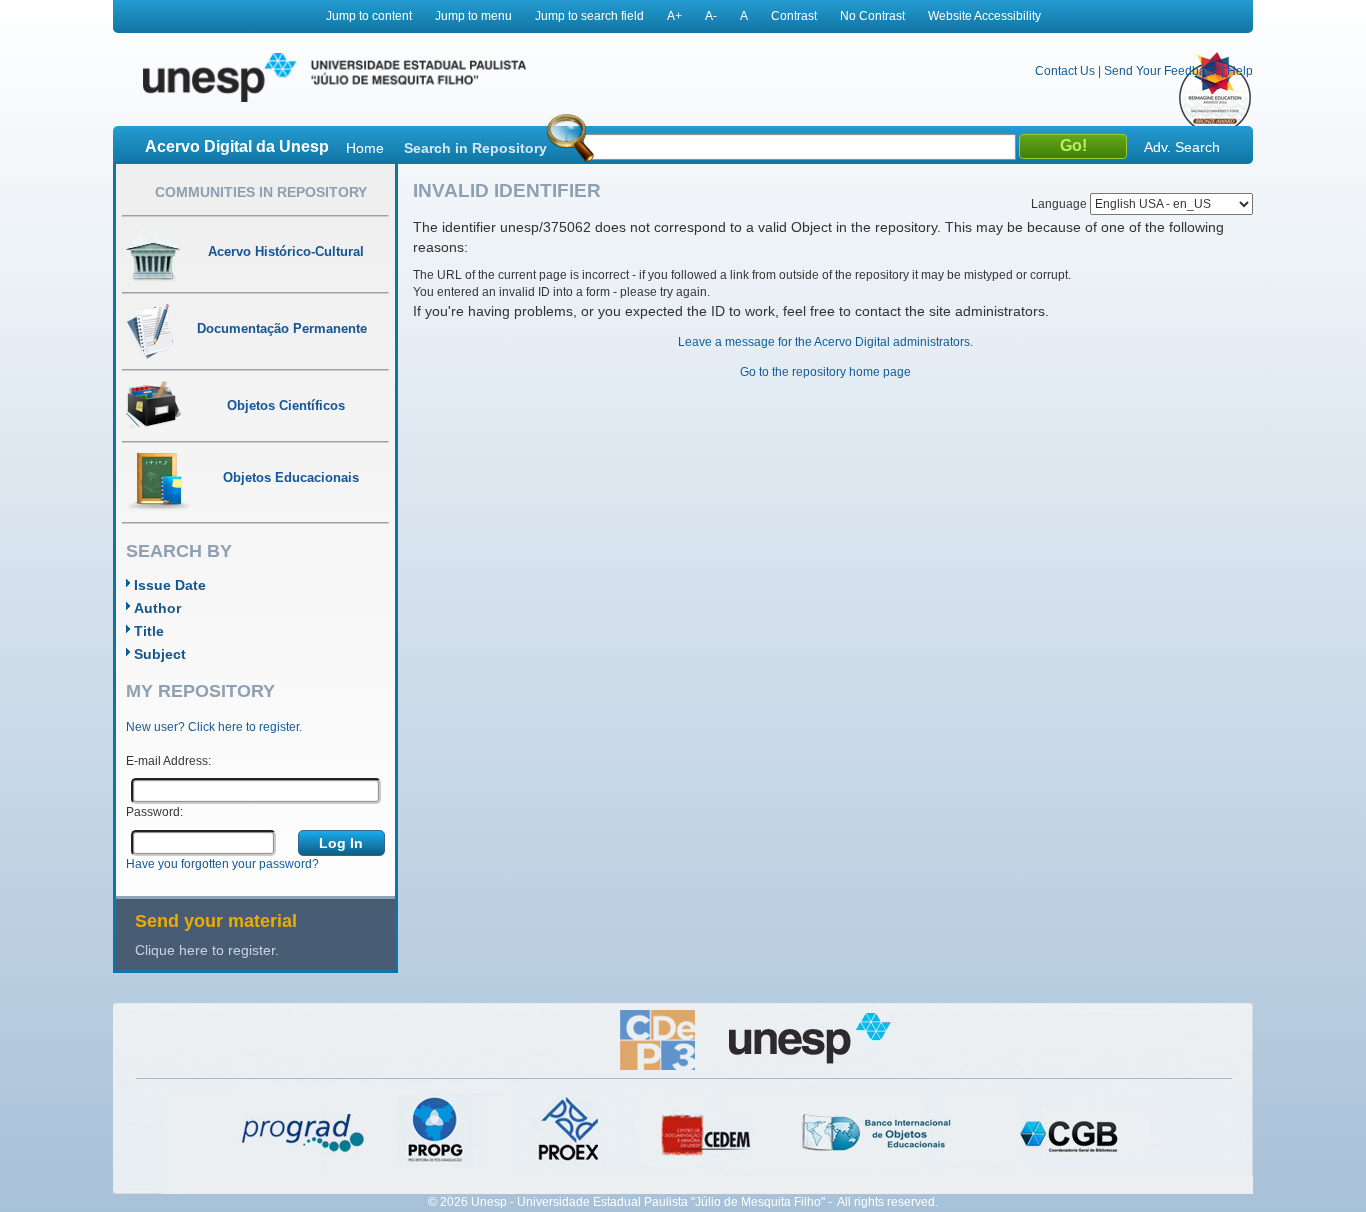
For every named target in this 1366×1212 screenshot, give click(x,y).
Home (365, 148)
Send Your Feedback (1161, 71)
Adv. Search (1182, 147)
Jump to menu (473, 16)
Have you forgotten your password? (222, 864)
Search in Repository (475, 148)
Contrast (794, 16)
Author (157, 608)
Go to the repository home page (825, 372)
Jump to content (369, 16)
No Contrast (872, 16)
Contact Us (1065, 71)
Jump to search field (589, 16)
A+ (674, 16)
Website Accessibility (984, 16)
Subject (160, 654)
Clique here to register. (207, 950)
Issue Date (170, 585)
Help (1240, 71)
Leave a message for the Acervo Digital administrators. (825, 342)
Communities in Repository (261, 192)
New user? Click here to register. (214, 727)
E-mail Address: (168, 761)
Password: (154, 812)
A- (711, 16)
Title (149, 631)
